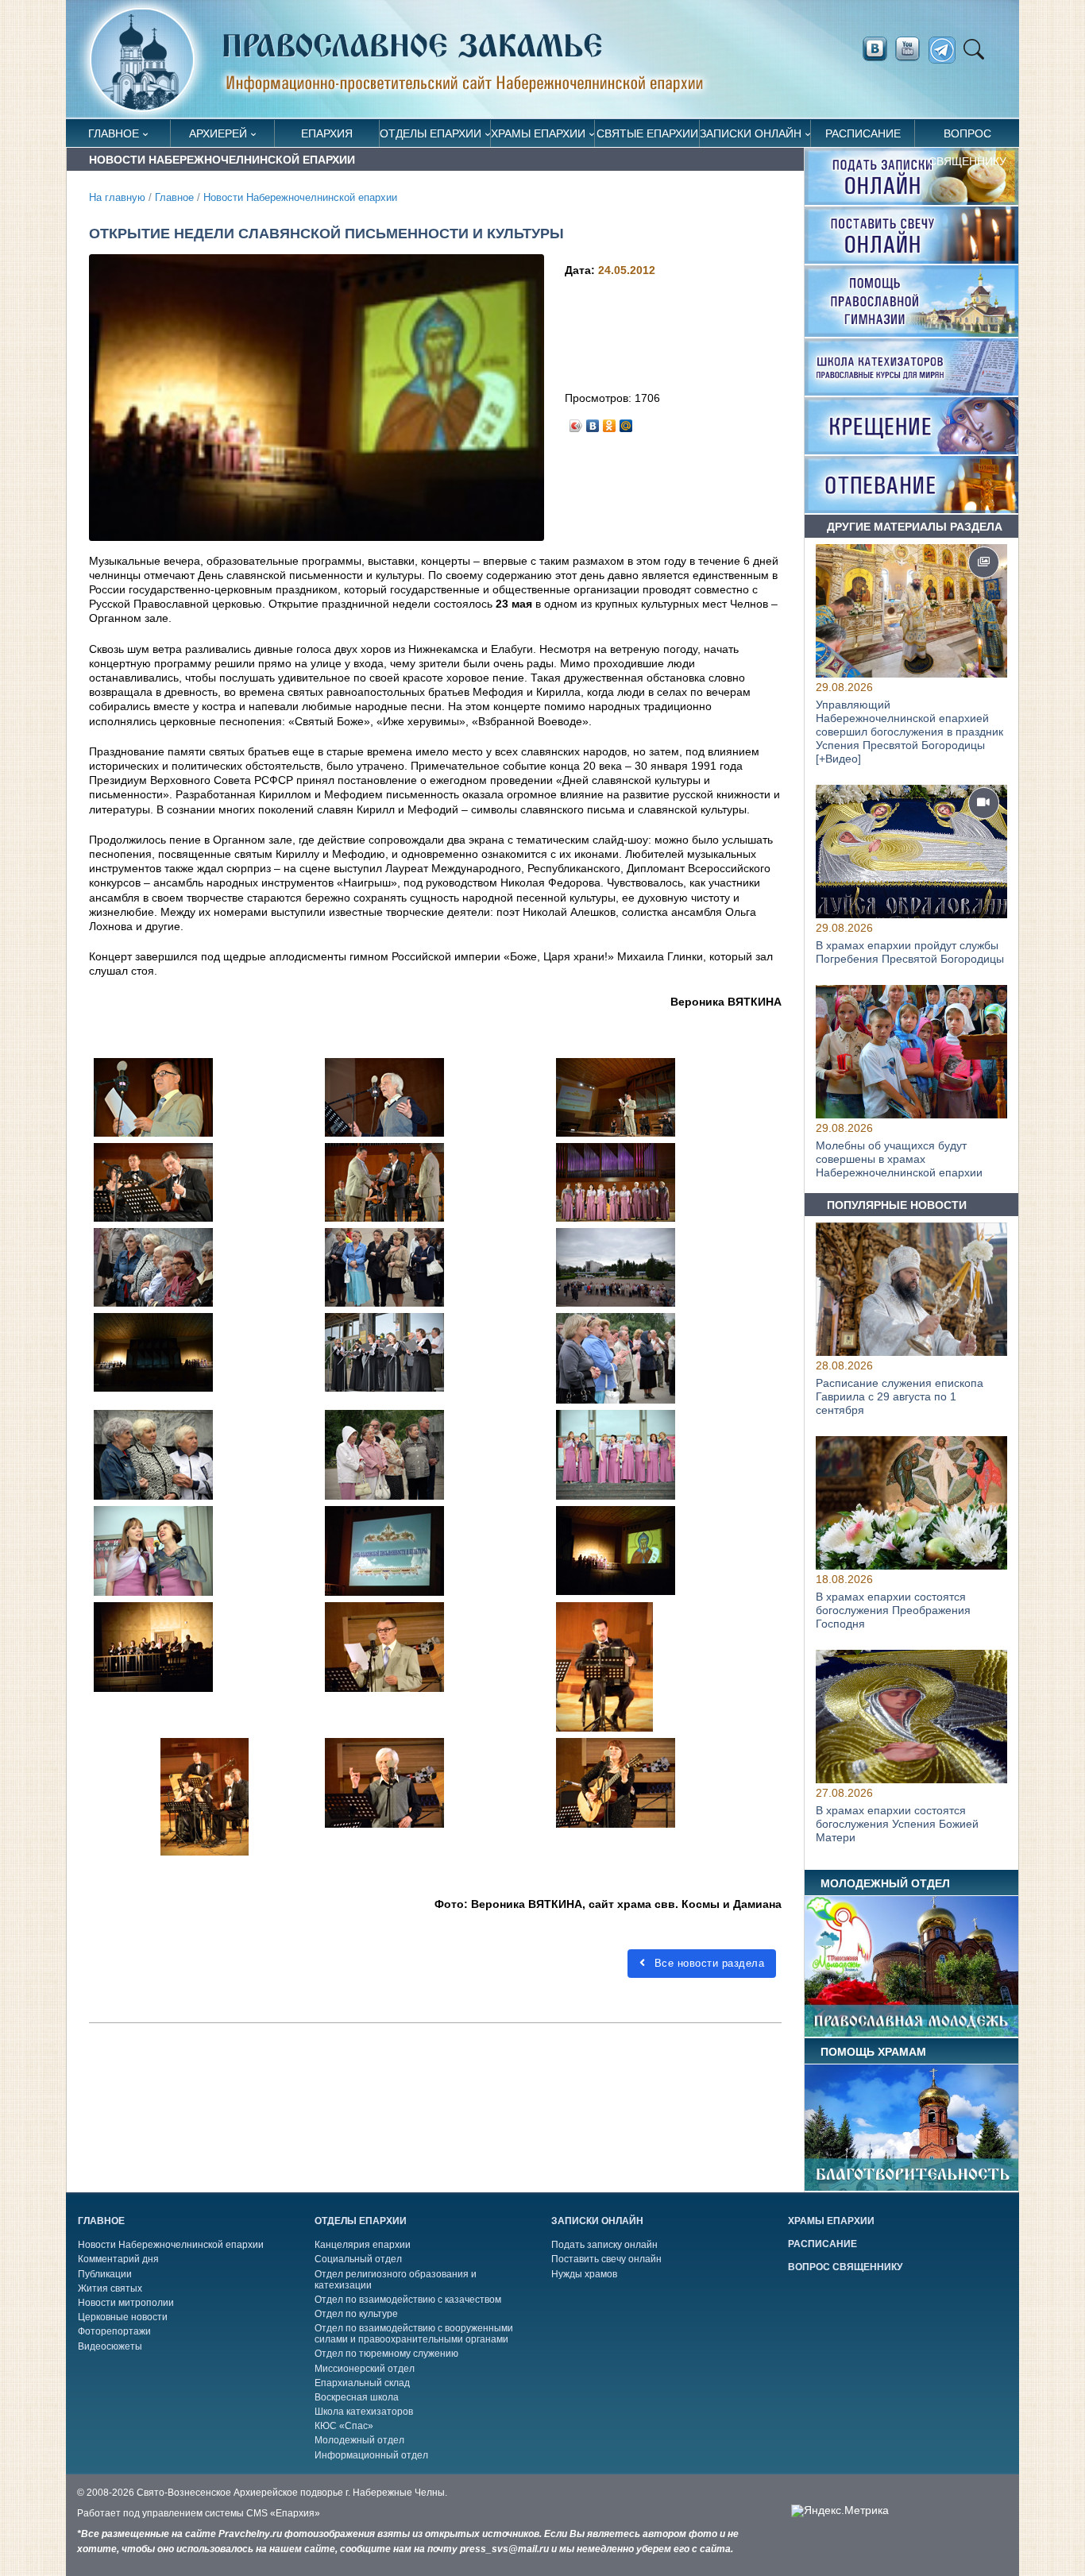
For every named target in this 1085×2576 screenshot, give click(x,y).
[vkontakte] (875, 49)
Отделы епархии (431, 133)
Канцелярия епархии (363, 2245)
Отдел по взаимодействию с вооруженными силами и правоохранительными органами (414, 2334)
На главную (117, 198)
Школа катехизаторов (364, 2412)
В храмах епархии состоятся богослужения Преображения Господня (893, 1611)
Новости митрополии (126, 2303)
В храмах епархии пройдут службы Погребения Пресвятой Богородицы (910, 952)
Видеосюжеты (110, 2346)
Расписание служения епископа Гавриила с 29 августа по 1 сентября (900, 1396)
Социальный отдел (358, 2259)
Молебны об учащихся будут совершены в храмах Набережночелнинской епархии (899, 1160)
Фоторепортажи (114, 2331)
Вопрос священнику (967, 137)
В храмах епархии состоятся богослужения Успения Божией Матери (897, 1825)
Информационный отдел (371, 2455)
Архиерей (218, 133)
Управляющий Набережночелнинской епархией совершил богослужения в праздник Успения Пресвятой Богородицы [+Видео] (909, 731)
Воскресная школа (357, 2397)
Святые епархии (647, 133)
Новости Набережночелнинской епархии (300, 198)
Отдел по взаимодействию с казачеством (408, 2300)
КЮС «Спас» (344, 2426)
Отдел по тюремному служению (386, 2354)
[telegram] (946, 50)
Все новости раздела (707, 1963)
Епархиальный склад (362, 2383)
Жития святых (110, 2288)
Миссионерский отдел (365, 2369)
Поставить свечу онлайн (606, 2259)
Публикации (105, 2274)
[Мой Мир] (626, 422)
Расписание (863, 133)
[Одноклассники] (610, 422)
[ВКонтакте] (593, 422)
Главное (114, 133)
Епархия (327, 133)
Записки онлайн (751, 133)
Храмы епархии (538, 133)
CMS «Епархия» (283, 2513)
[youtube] (912, 49)
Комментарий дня (118, 2259)
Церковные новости (123, 2317)
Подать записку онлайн (604, 2245)
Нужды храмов (584, 2274)
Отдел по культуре (356, 2314)
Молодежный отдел (359, 2440)
